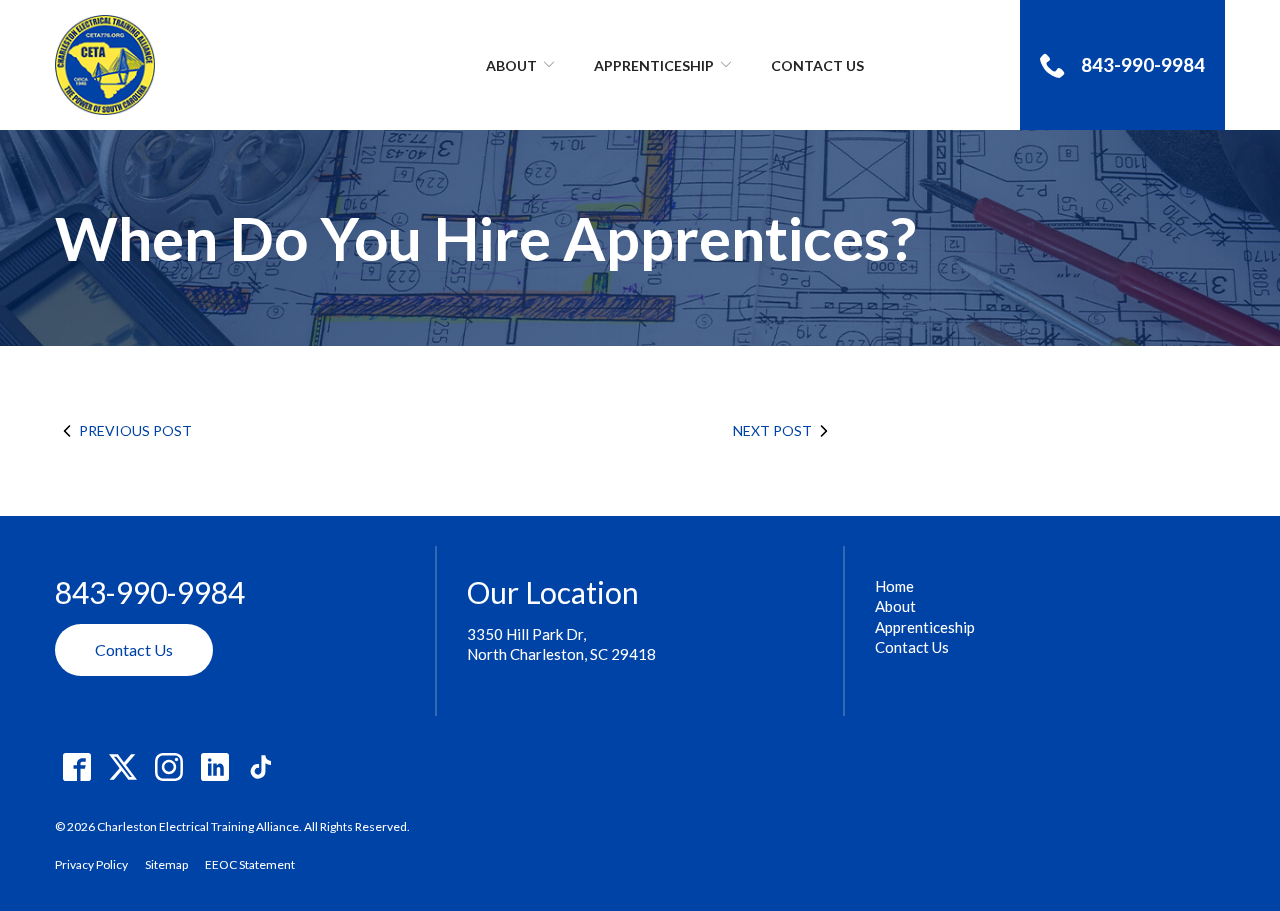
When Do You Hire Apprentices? (485, 238)
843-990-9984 (150, 592)
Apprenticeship (654, 65)
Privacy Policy (91, 864)
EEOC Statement (250, 864)
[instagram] (168, 767)
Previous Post (135, 430)
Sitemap (166, 864)
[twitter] (122, 767)
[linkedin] (214, 767)
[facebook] (76, 767)
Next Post (772, 430)
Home (894, 586)
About (511, 65)
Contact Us (817, 65)
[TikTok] (260, 767)
